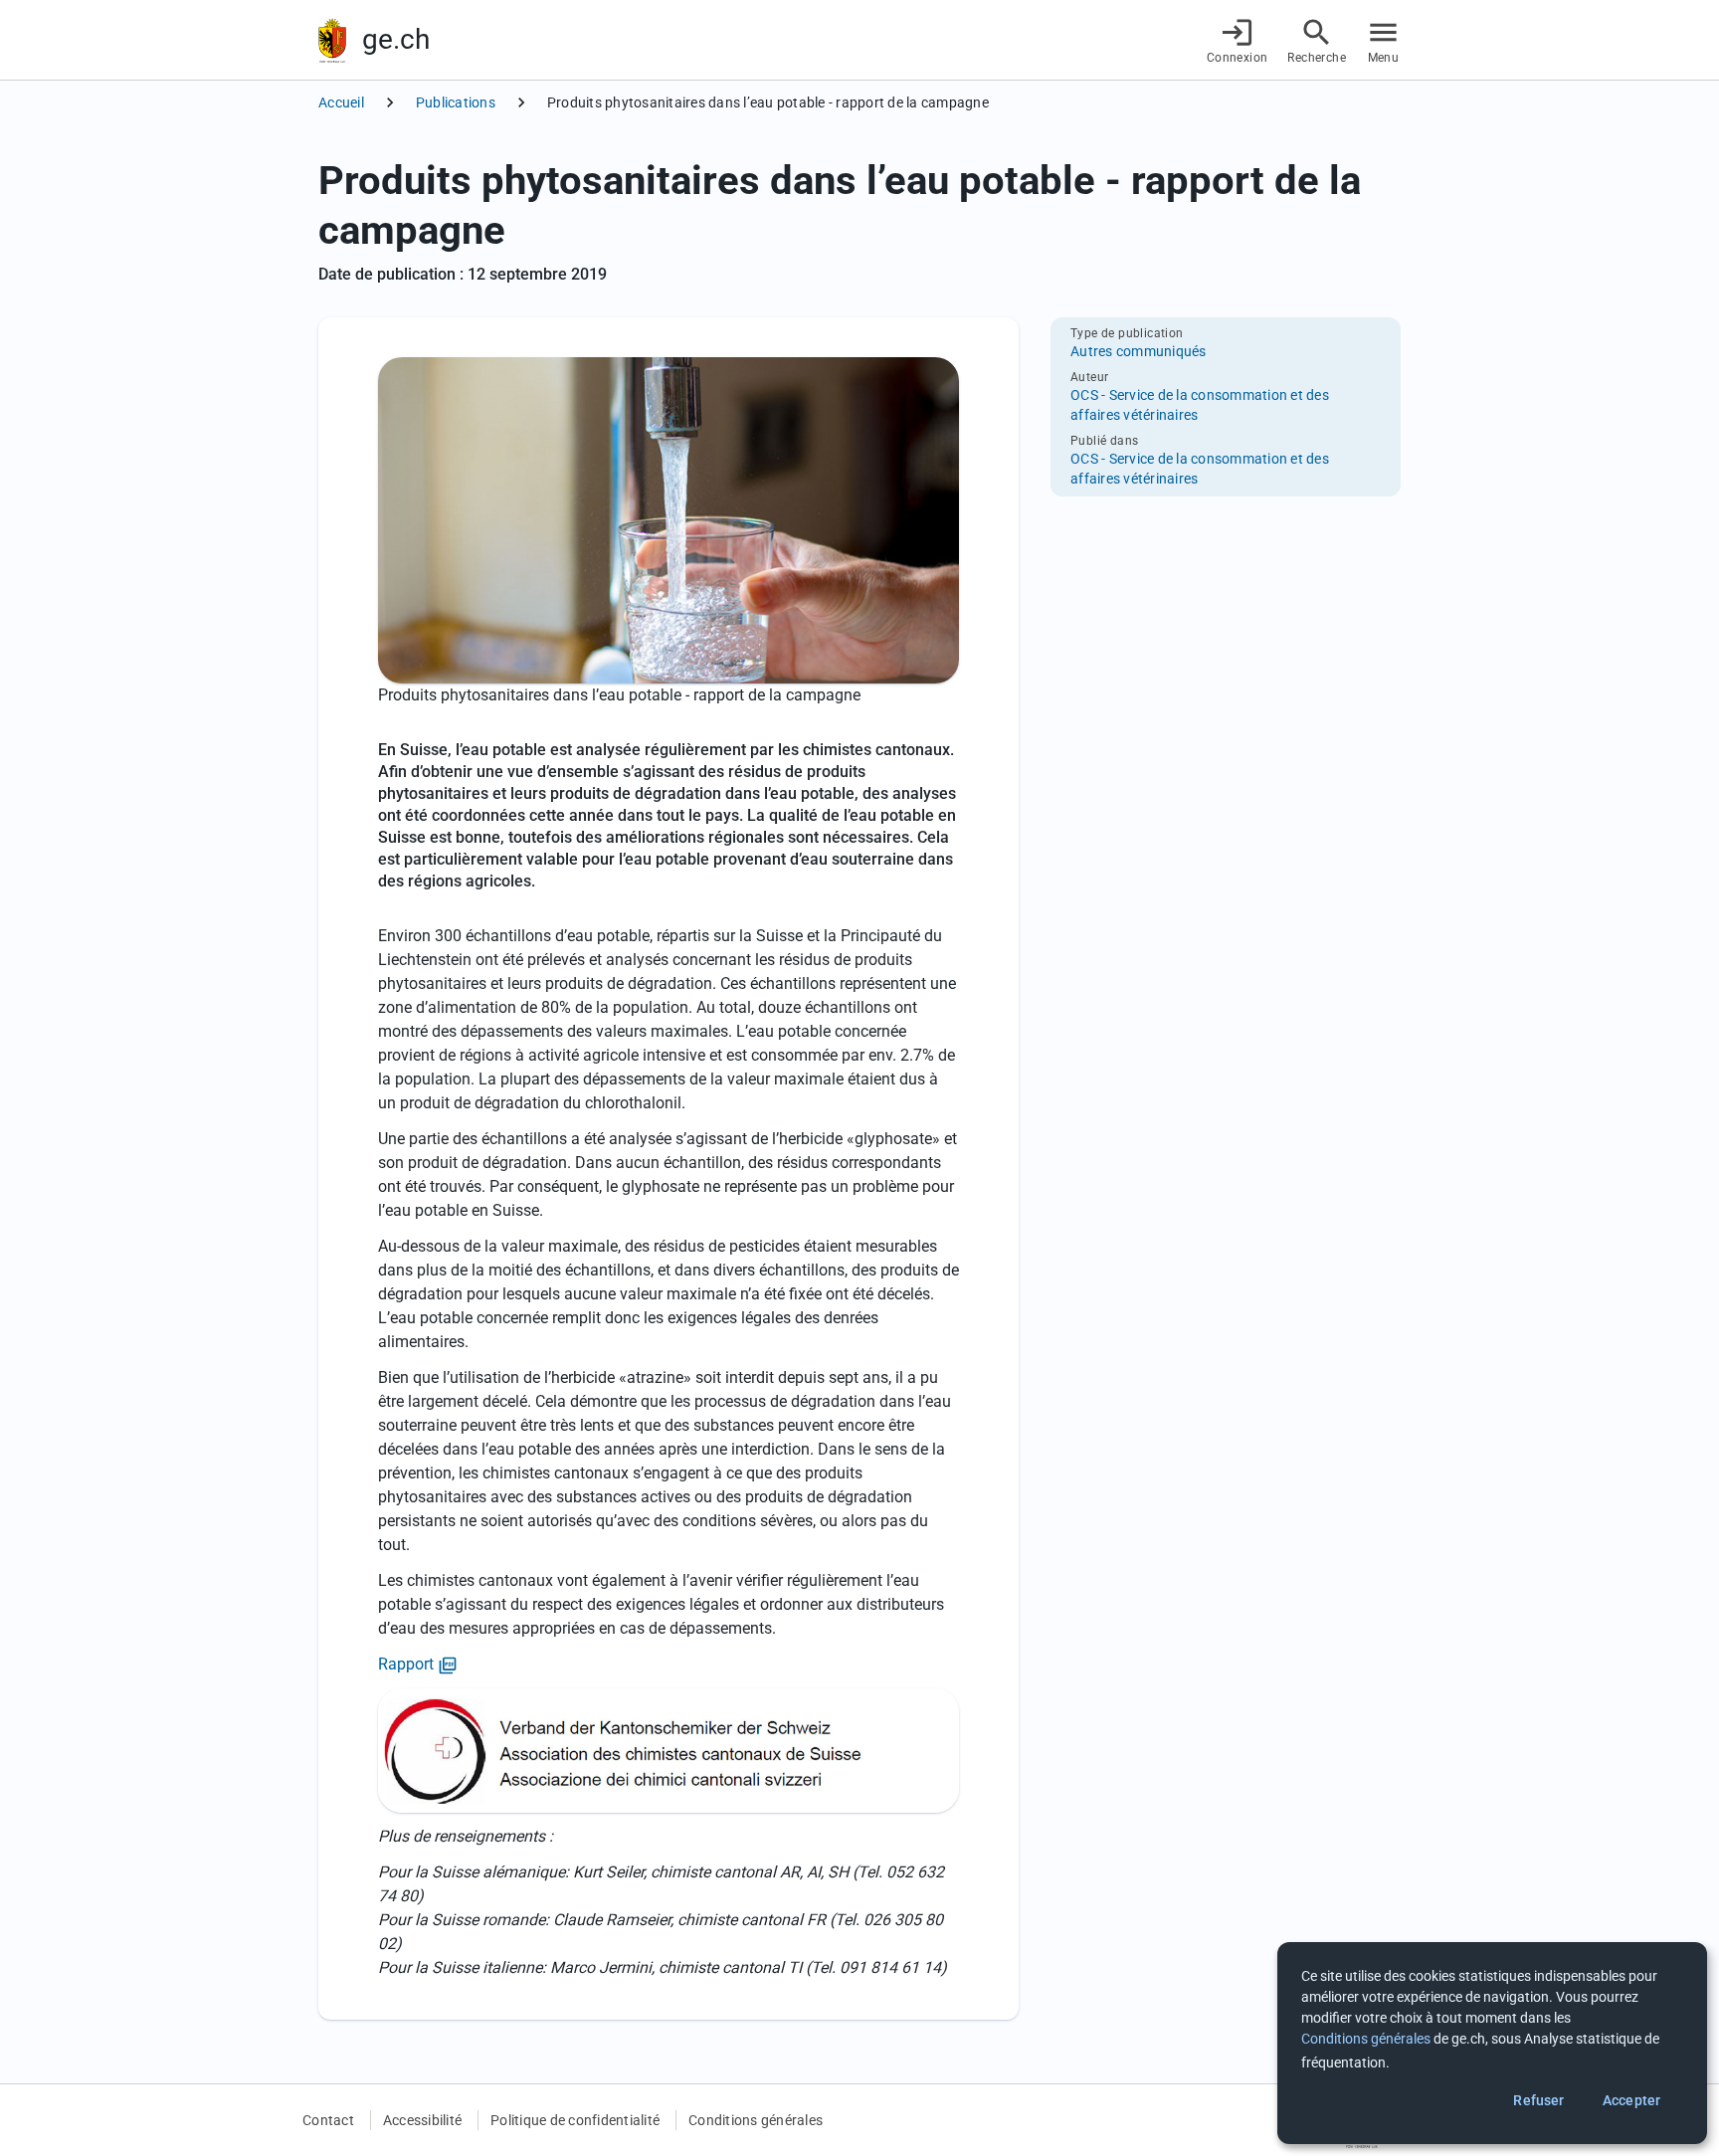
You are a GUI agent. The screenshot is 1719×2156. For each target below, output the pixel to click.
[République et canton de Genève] (332, 40)
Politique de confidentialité (575, 2120)
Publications (456, 102)
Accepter (1631, 2100)
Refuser (1538, 2100)
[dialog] (1492, 2043)
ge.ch (396, 39)
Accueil (341, 102)
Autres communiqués (1139, 351)
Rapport (418, 1665)
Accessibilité (422, 2120)
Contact (328, 2120)
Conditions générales (756, 2120)
